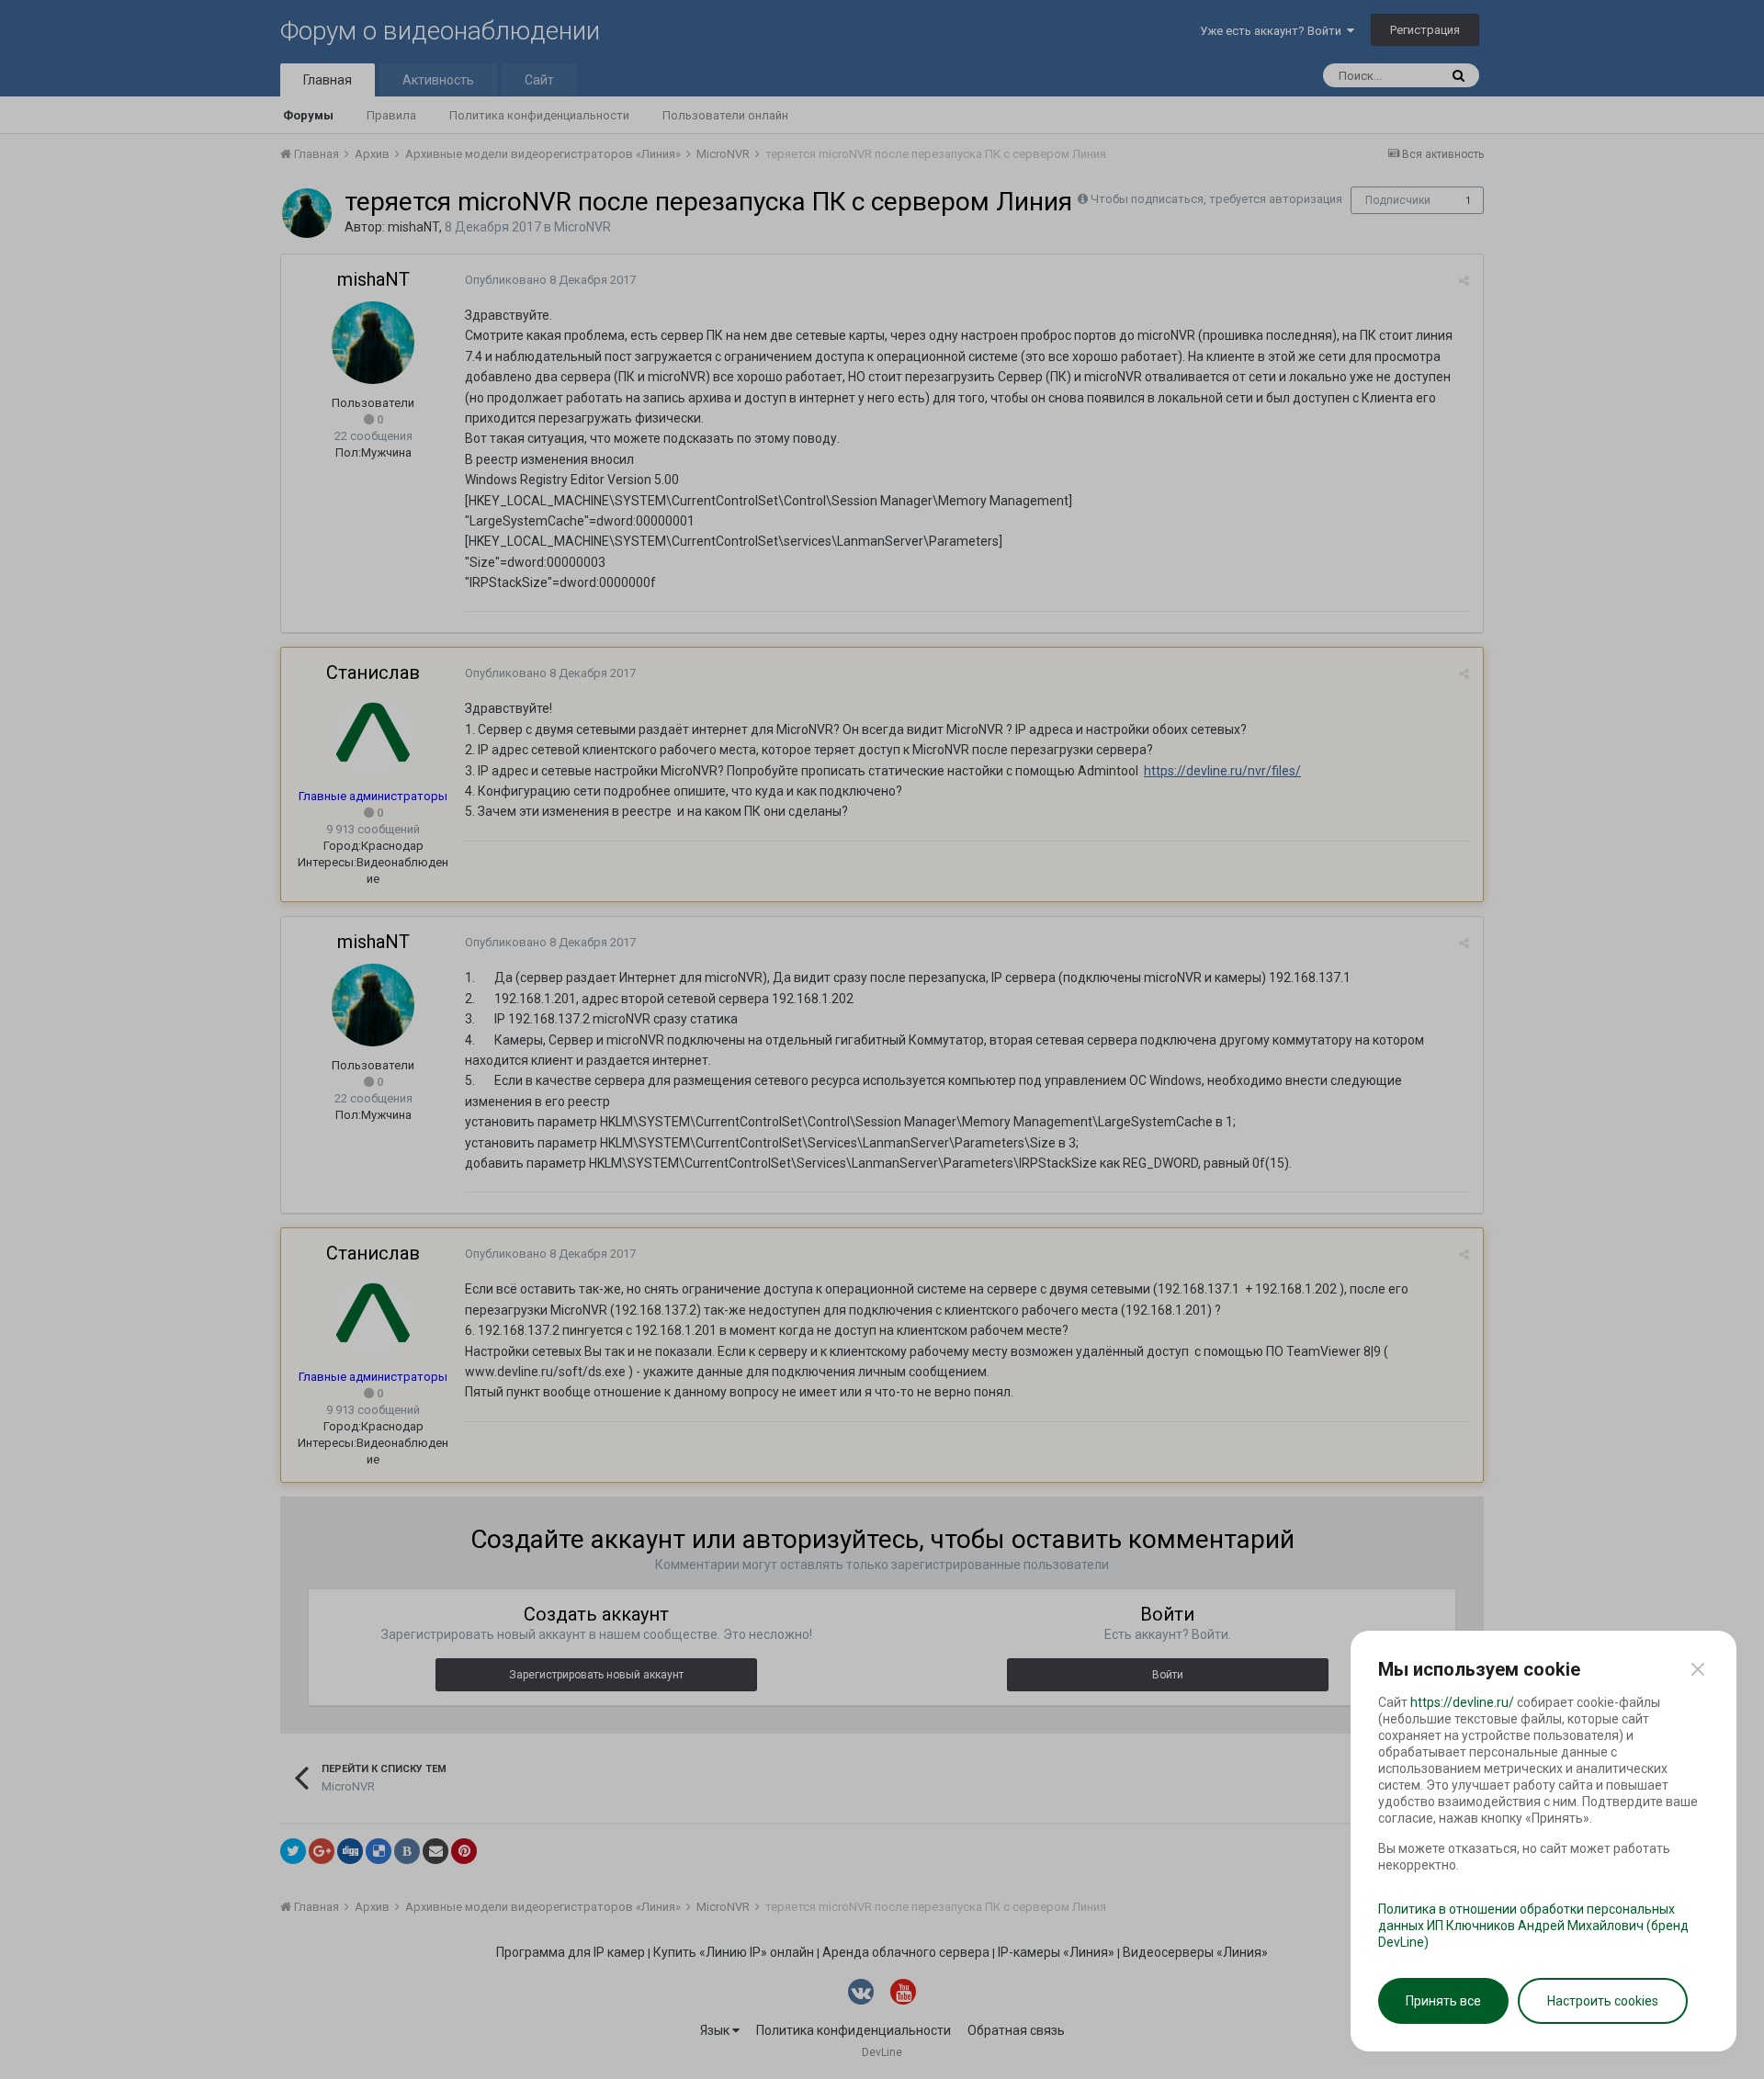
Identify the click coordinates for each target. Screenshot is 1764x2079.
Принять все (1443, 2001)
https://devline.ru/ (1462, 1702)
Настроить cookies (1603, 2001)
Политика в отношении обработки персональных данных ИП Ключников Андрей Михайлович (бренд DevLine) (1533, 1926)
